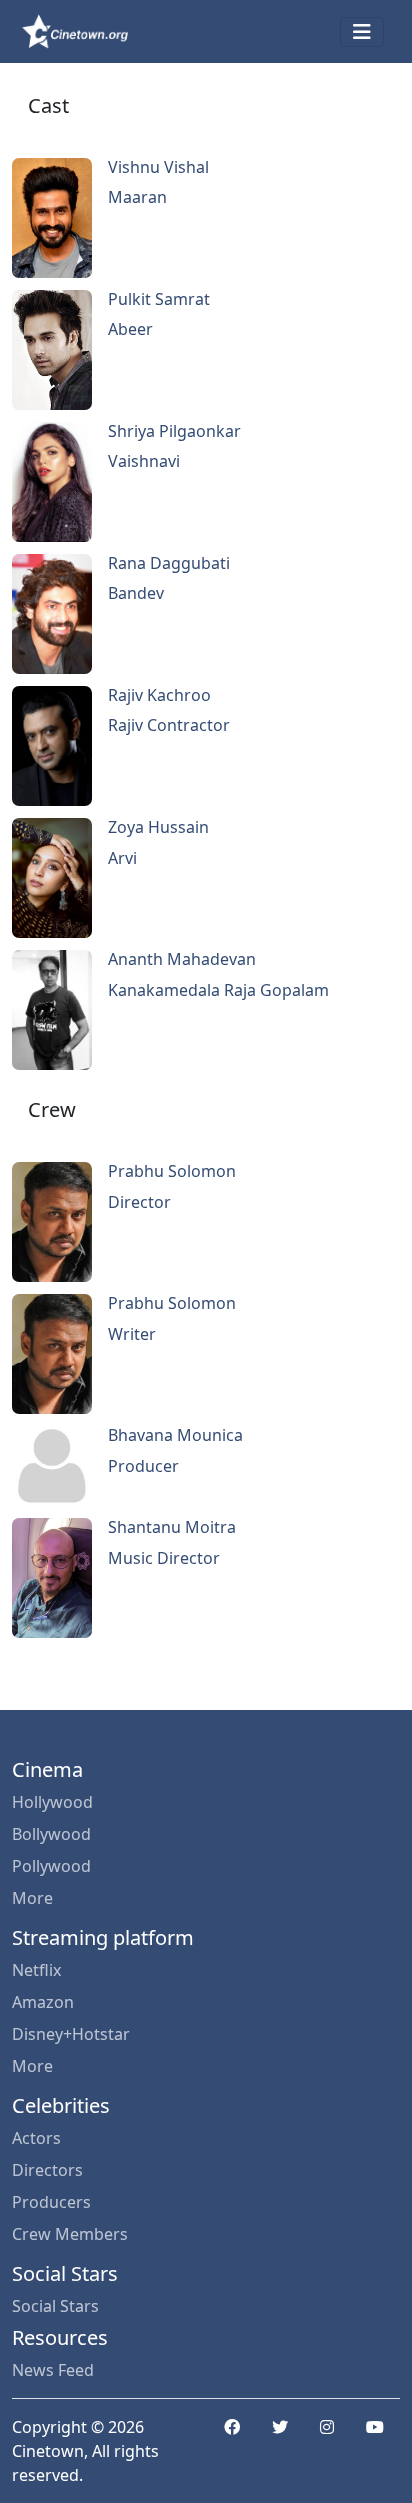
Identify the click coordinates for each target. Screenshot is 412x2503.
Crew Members (70, 2234)
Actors (36, 2138)
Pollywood (51, 1866)
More (32, 1898)
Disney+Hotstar (71, 2034)
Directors (47, 2170)
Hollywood (52, 1802)
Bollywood (51, 1834)
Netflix (36, 1970)
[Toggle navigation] (362, 32)
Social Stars (55, 2306)
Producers (51, 2202)
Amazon (43, 2002)
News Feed (53, 2370)
